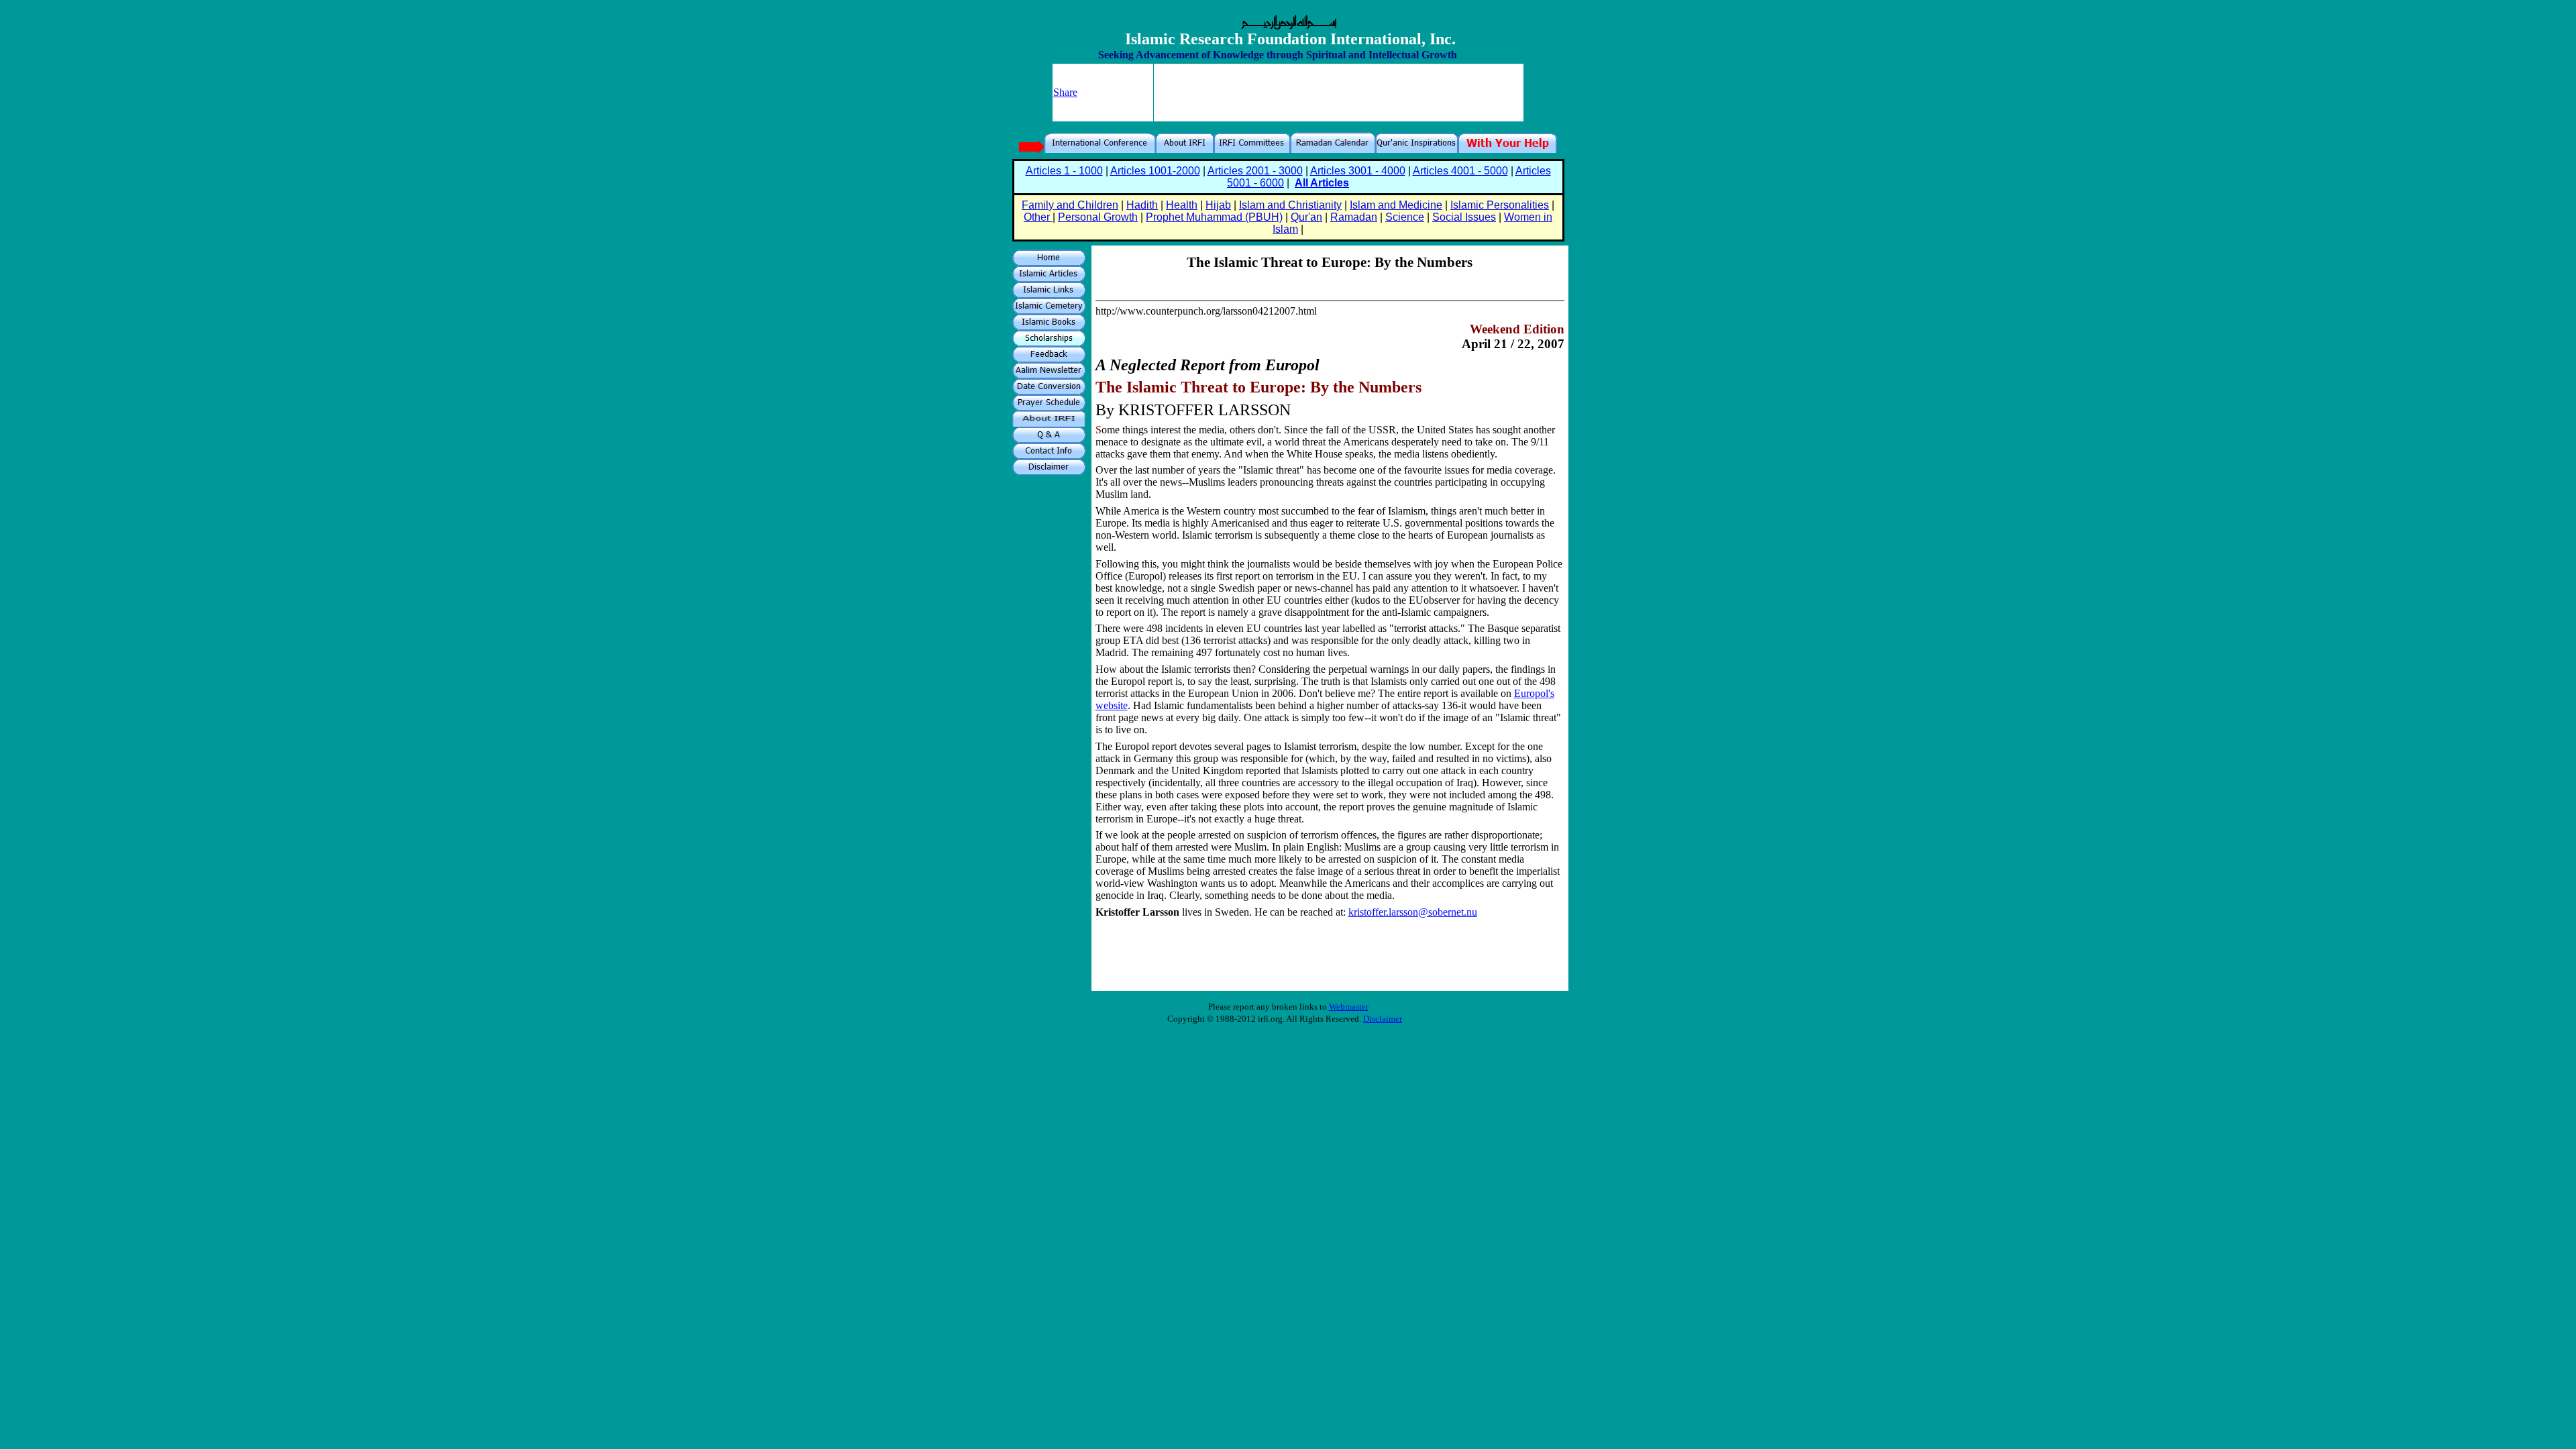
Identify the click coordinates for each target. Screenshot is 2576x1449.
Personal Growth (1098, 217)
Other (1038, 217)
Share (1065, 92)
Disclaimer (1383, 1019)
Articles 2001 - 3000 (1255, 171)
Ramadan (1354, 217)
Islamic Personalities (1500, 205)
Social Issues (1464, 217)
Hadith (1142, 205)
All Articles (1322, 183)
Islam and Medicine (1396, 205)
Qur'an (1306, 217)
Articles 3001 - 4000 (1358, 171)
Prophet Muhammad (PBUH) (1214, 217)
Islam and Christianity (1290, 205)
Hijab (1218, 205)
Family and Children (1070, 205)
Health (1182, 205)
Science (1405, 217)
